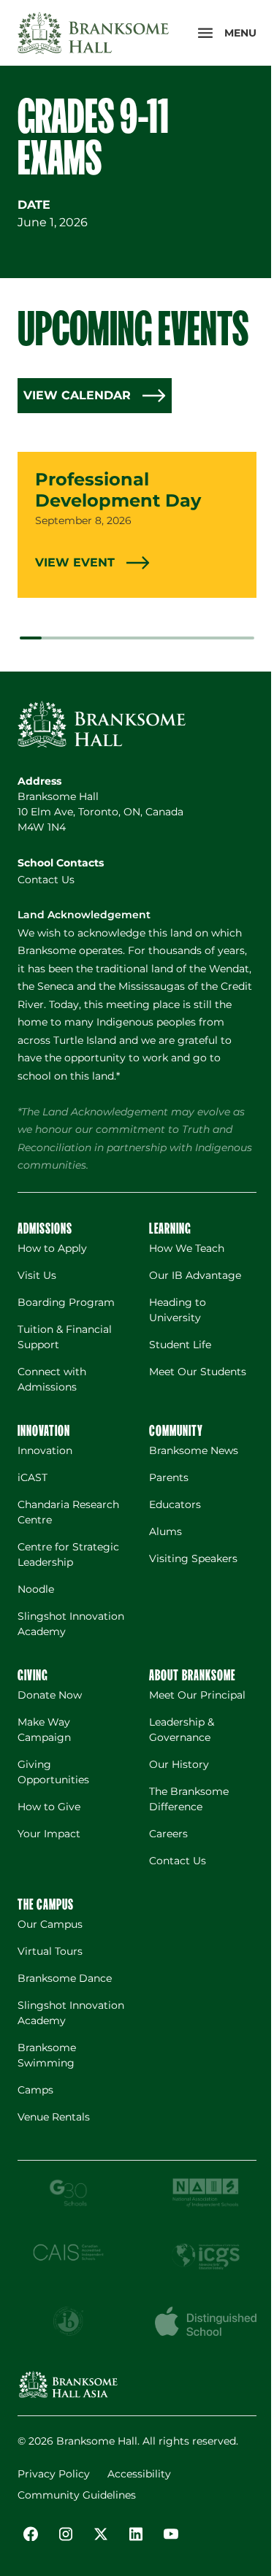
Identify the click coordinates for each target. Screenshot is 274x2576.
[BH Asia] (69, 2384)
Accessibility (139, 2474)
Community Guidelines (77, 2495)
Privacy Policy (54, 2474)
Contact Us (46, 880)
